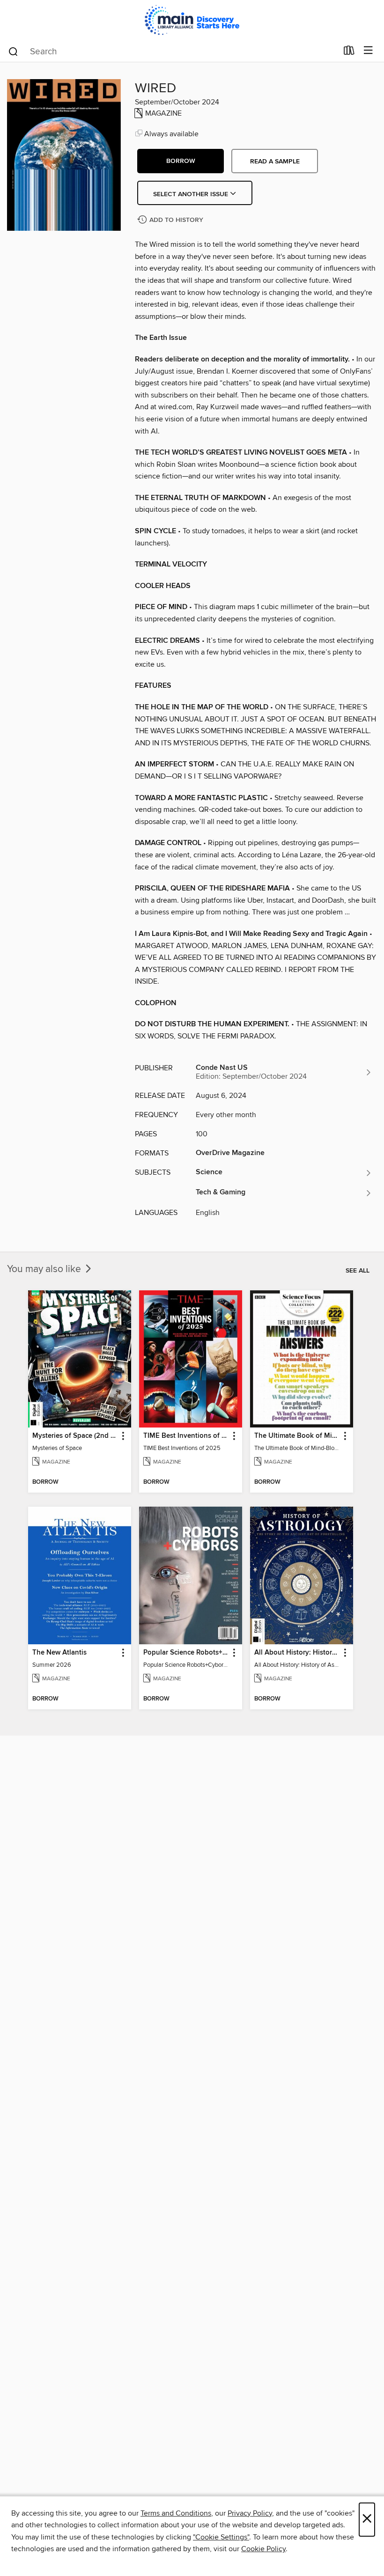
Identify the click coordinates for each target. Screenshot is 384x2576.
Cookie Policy (263, 2549)
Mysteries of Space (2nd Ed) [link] (75, 1436)
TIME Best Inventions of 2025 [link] (186, 1436)
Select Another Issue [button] (192, 194)
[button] (181, 161)
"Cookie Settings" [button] (221, 2537)
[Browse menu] (368, 51)
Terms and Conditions (176, 2513)
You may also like (45, 1269)
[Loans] (349, 52)
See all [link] (358, 1271)
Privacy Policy (250, 2513)
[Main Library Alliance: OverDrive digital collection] (192, 20)
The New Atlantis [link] (59, 1653)
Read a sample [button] (275, 162)
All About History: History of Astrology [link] (297, 1653)
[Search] (13, 51)
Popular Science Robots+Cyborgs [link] (186, 1653)
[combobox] (173, 52)
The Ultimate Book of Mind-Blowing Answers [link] (297, 1436)
